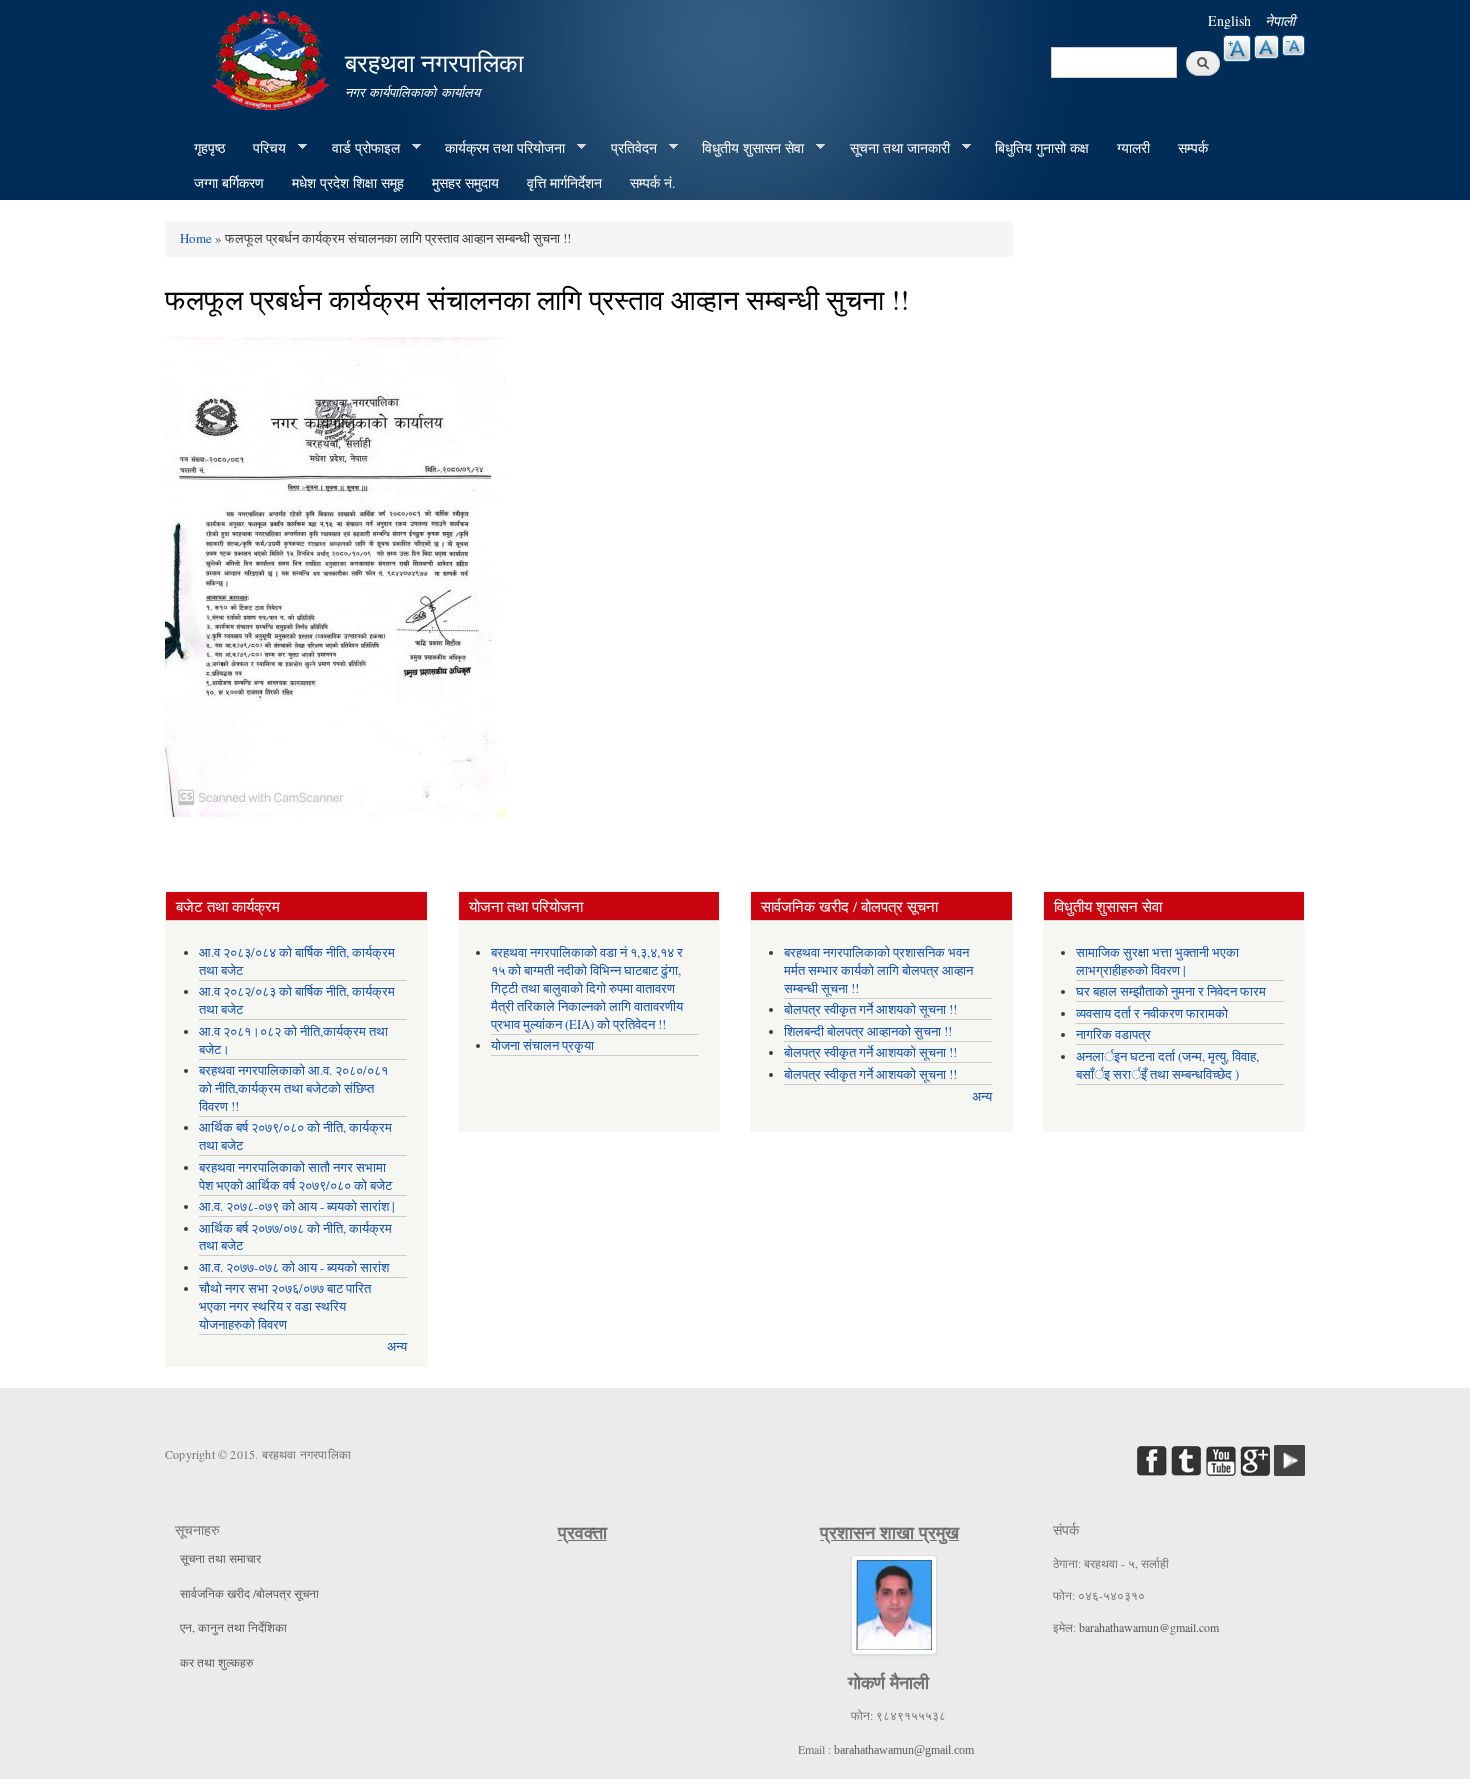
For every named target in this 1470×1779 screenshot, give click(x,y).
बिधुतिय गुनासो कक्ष (1042, 147)
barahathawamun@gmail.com (904, 1750)
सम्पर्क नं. (653, 182)
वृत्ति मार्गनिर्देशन (564, 182)
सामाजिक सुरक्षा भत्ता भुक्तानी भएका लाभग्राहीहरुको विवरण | (1157, 961)
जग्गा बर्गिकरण (229, 182)
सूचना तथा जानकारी (893, 148)
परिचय (262, 148)
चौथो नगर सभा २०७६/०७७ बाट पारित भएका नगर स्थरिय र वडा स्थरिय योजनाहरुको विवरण (285, 1306)
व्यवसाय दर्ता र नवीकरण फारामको (1152, 1013)
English (1229, 20)
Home (196, 238)
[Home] (273, 57)
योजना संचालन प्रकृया (542, 1045)
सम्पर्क (1193, 147)
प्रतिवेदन (627, 148)
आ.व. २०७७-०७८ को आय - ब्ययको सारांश (294, 1267)
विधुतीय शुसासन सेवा (746, 148)
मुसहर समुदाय (465, 182)
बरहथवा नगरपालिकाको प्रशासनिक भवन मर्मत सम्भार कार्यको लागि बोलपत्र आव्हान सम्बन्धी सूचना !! (878, 970)
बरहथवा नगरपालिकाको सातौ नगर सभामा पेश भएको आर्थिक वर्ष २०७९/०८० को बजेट (295, 1176)
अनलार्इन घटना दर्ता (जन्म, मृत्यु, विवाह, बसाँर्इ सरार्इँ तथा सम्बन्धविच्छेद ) (1167, 1065)
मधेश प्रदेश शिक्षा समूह (348, 182)
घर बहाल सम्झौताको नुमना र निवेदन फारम (1171, 991)
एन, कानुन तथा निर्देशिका (233, 1627)
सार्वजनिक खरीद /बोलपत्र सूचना (249, 1593)
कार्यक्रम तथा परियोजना (498, 148)
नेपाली (1280, 20)
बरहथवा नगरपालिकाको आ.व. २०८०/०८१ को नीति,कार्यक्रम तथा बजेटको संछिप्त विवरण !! (293, 1088)
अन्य (397, 1346)
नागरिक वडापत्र (1113, 1034)
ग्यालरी (1133, 147)
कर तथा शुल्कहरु (216, 1662)
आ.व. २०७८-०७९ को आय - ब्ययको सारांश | (297, 1206)
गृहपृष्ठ (209, 147)
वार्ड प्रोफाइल (359, 148)
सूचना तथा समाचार (220, 1558)
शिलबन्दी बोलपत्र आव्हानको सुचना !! (868, 1031)
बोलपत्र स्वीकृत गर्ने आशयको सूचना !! (870, 1009)
